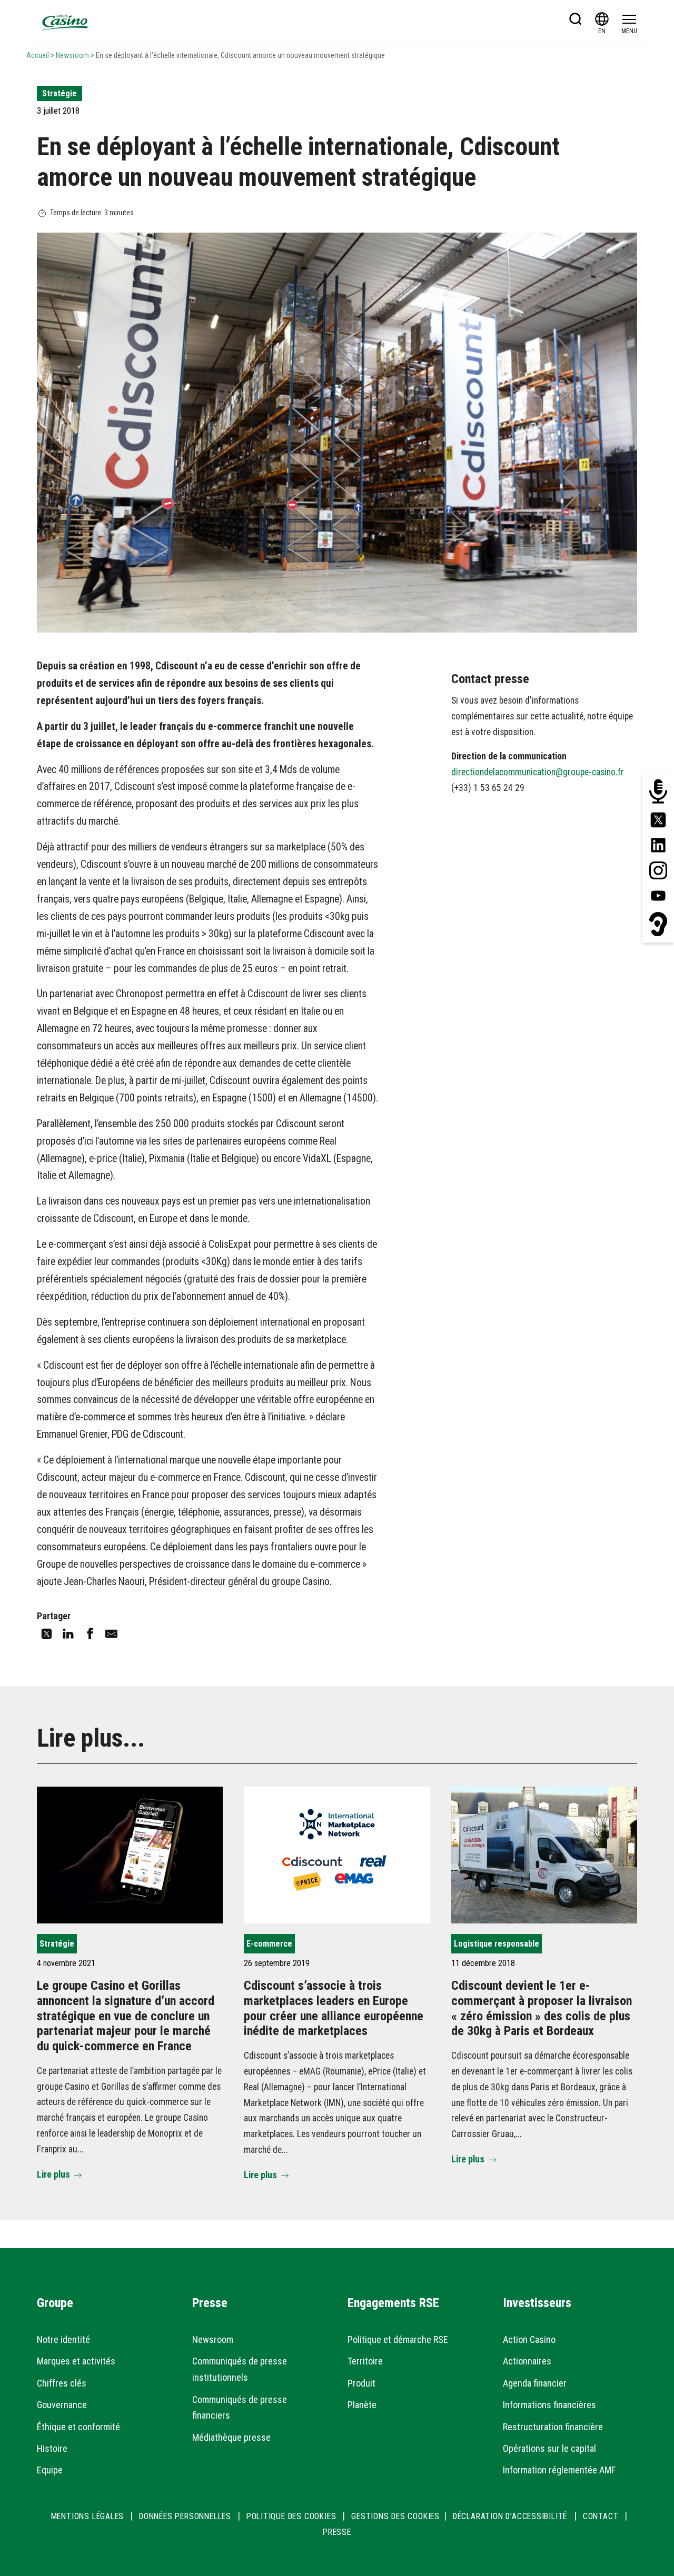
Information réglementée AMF (559, 2470)
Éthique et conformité (78, 2427)
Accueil (38, 55)
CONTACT (601, 2516)
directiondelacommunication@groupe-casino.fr (538, 772)
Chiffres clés (62, 2383)
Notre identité (63, 2339)
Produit (361, 2383)
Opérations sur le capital (549, 2448)
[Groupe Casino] (65, 22)
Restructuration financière (553, 2427)
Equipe (50, 2470)
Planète (362, 2405)
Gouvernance (62, 2405)
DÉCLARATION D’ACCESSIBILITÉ (511, 2516)
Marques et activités (76, 2361)
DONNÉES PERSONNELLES (185, 2516)
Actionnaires (527, 2361)
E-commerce (269, 1944)
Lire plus (53, 2174)
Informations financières (549, 2405)
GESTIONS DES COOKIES (395, 2516)
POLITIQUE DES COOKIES (291, 2516)
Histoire (52, 2448)
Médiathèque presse (231, 2437)
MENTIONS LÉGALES (88, 2516)
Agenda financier (535, 2383)
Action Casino (529, 2339)
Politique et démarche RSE (398, 2339)
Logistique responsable (497, 1944)
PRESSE (337, 2532)
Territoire (365, 2361)
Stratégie (60, 93)
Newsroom (72, 55)
